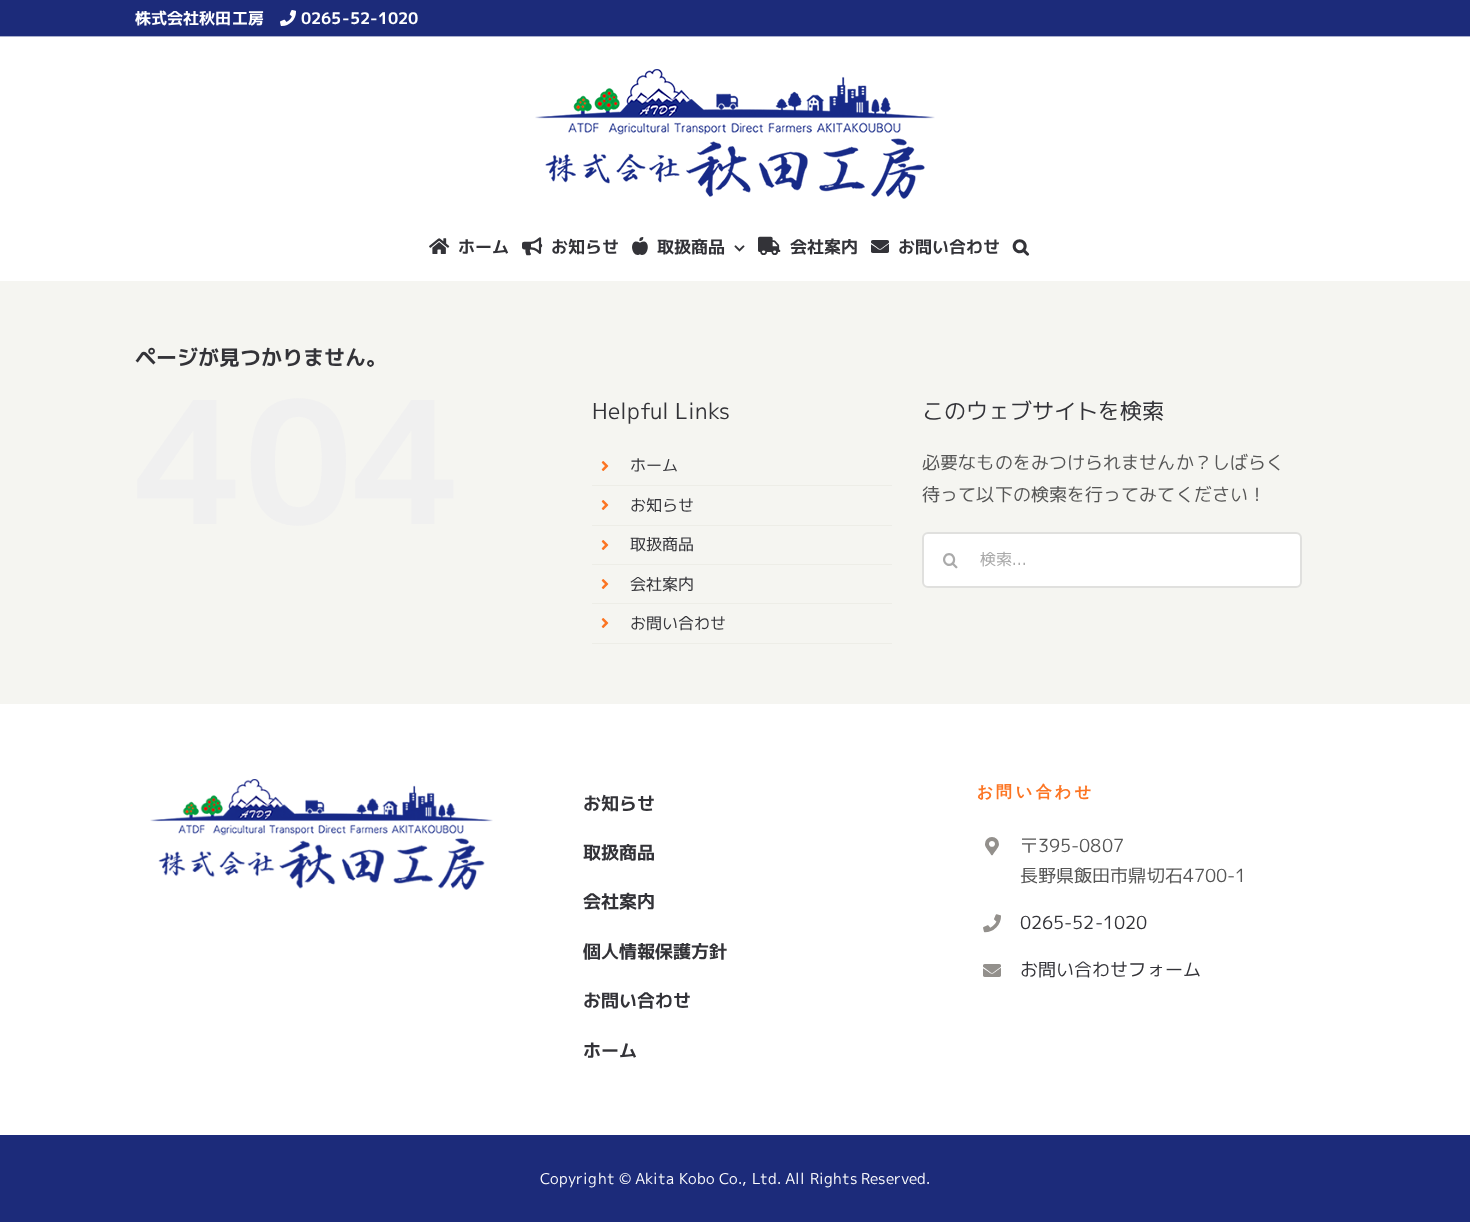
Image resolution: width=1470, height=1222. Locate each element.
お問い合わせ (678, 623)
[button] (1021, 246)
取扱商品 (662, 544)
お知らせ (662, 505)
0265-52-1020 (359, 18)
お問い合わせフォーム (1110, 969)
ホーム (654, 465)
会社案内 (662, 584)
